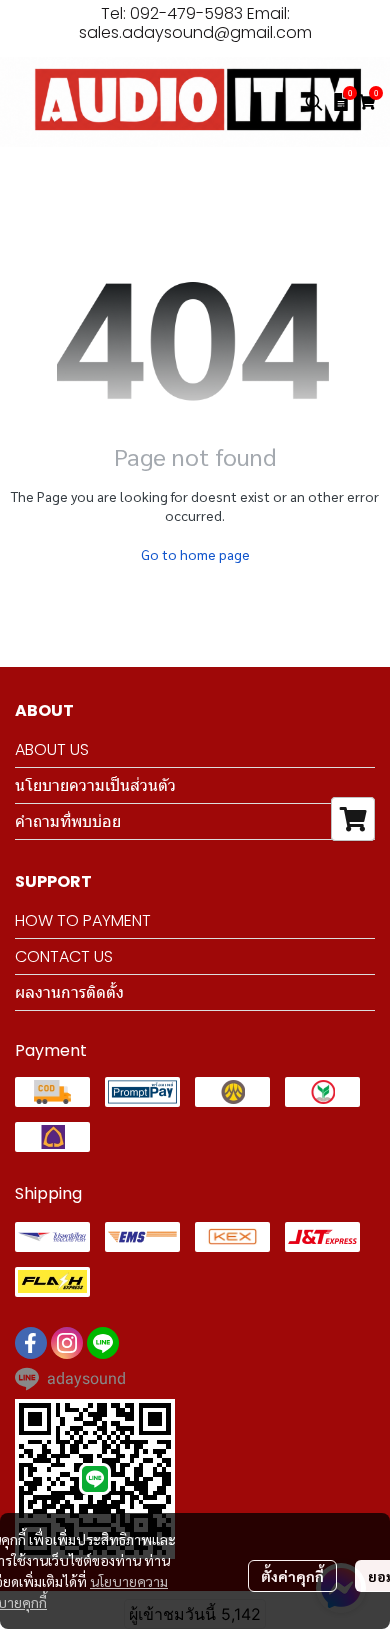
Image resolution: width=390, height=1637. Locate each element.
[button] (314, 102)
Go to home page (195, 554)
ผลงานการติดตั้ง (69, 992)
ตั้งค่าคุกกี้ (292, 1576)
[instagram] (67, 1343)
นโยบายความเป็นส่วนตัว (95, 785)
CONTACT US (64, 956)
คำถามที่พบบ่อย (68, 821)
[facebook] (31, 1343)
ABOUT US (52, 749)
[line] (103, 1343)
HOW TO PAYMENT (83, 920)
